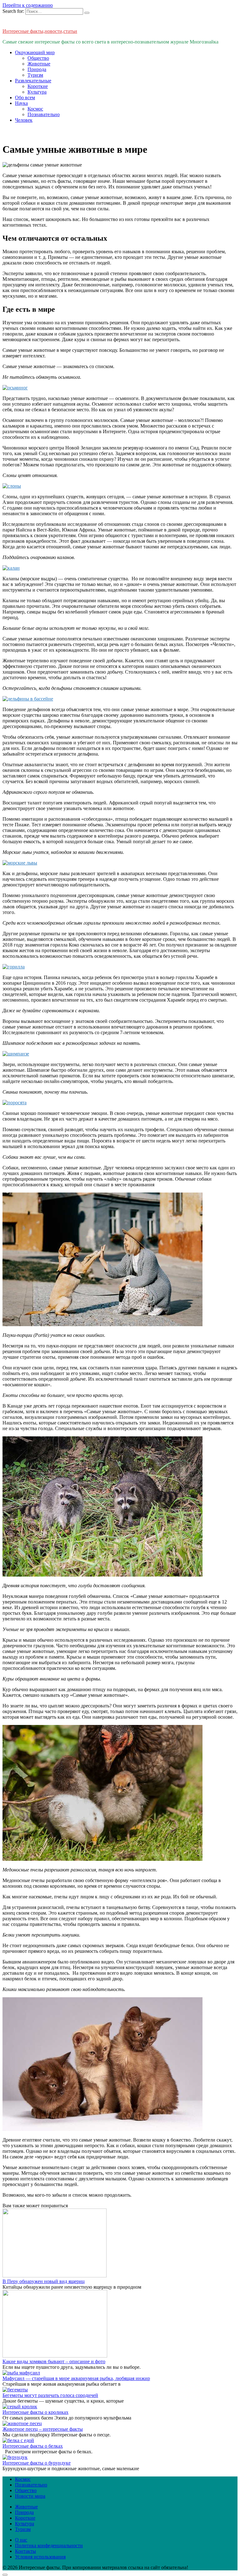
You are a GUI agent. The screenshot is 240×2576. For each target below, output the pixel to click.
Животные (39, 64)
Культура (37, 92)
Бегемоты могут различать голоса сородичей (50, 2395)
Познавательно (44, 114)
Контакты (25, 2551)
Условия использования (40, 2557)
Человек (24, 120)
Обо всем (25, 97)
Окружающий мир (35, 52)
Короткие (38, 86)
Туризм (35, 75)
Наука (21, 103)
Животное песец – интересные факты (43, 2429)
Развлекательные (33, 81)
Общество (38, 58)
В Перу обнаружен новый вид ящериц (44, 2281)
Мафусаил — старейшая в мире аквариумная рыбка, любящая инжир (76, 2378)
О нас (21, 2540)
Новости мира (30, 2496)
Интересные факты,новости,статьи (40, 31)
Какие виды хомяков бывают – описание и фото (54, 2361)
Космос (35, 109)
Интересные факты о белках (33, 2446)
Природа (37, 69)
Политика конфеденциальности (49, 2545)
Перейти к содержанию (28, 5)
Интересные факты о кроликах (35, 2412)
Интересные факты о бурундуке (37, 2463)
